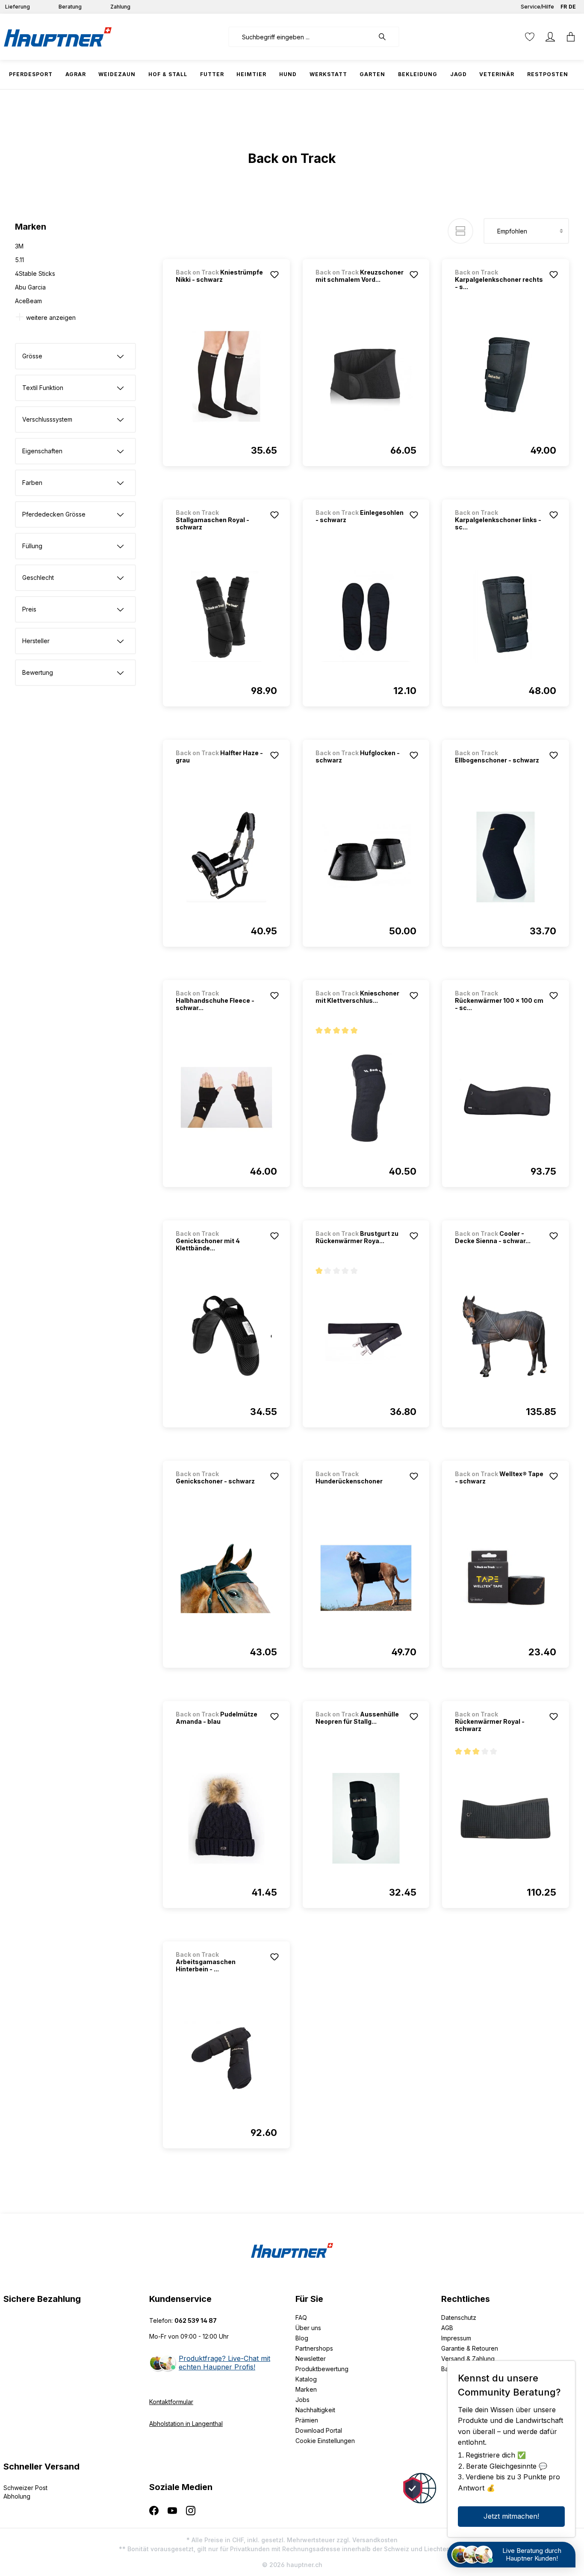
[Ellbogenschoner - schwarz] (506, 857)
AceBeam (28, 301)
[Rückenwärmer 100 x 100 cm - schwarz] (506, 1097)
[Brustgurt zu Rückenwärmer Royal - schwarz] (366, 1338)
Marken (306, 2389)
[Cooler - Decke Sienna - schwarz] (506, 1338)
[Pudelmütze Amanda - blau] (226, 1818)
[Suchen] (386, 37)
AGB (447, 2328)
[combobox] (301, 37)
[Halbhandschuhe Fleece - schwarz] (226, 1097)
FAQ (301, 2318)
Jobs (302, 2400)
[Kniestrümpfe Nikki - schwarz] (226, 376)
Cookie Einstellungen (325, 2441)
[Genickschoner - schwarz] (226, 1578)
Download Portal (319, 2430)
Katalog (306, 2379)
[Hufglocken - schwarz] (366, 857)
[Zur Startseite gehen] (58, 37)
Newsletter (311, 2359)
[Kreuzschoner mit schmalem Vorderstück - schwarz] (366, 376)
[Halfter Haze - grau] (226, 857)
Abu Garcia (30, 287)
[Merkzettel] (530, 37)
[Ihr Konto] (550, 37)
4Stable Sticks (35, 273)
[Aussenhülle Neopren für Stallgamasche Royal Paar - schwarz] (366, 1818)
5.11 (19, 260)
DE (572, 7)
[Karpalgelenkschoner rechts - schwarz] (506, 376)
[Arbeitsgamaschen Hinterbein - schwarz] (226, 2059)
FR (564, 7)
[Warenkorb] (571, 37)
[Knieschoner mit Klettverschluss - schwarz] (366, 1097)
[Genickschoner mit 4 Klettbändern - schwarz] (226, 1338)
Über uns (308, 2328)
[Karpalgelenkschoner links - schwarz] (506, 617)
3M (19, 246)
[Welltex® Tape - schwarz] (506, 1578)
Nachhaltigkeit (315, 2410)
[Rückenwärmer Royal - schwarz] (506, 1818)
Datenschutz (459, 2318)
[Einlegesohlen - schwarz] (366, 617)
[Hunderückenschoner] (366, 1578)
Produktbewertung (322, 2369)
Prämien (307, 2420)
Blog (302, 2338)
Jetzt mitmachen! (511, 2516)
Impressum (456, 2338)
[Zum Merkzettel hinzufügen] (274, 275)
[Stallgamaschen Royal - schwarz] (226, 617)
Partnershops (314, 2348)
